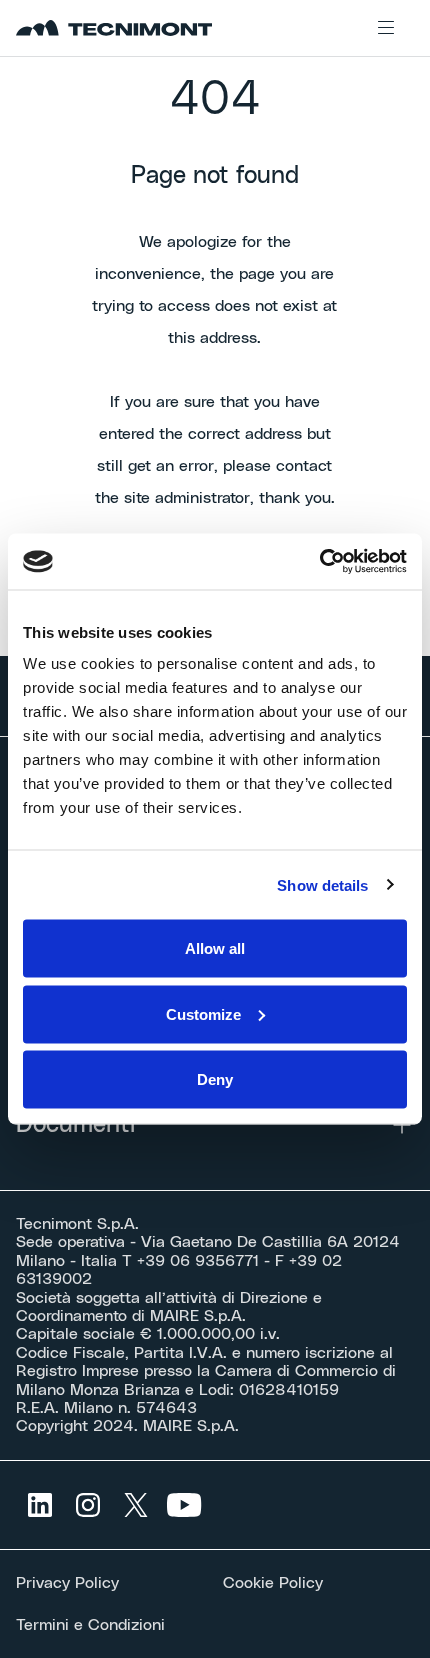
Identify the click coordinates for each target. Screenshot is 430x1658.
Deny (215, 1079)
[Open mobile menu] (386, 28)
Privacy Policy (67, 1583)
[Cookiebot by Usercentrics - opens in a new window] (319, 562)
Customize (203, 1013)
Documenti (75, 1125)
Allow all (215, 948)
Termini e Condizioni (90, 1625)
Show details (322, 884)
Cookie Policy (273, 1583)
